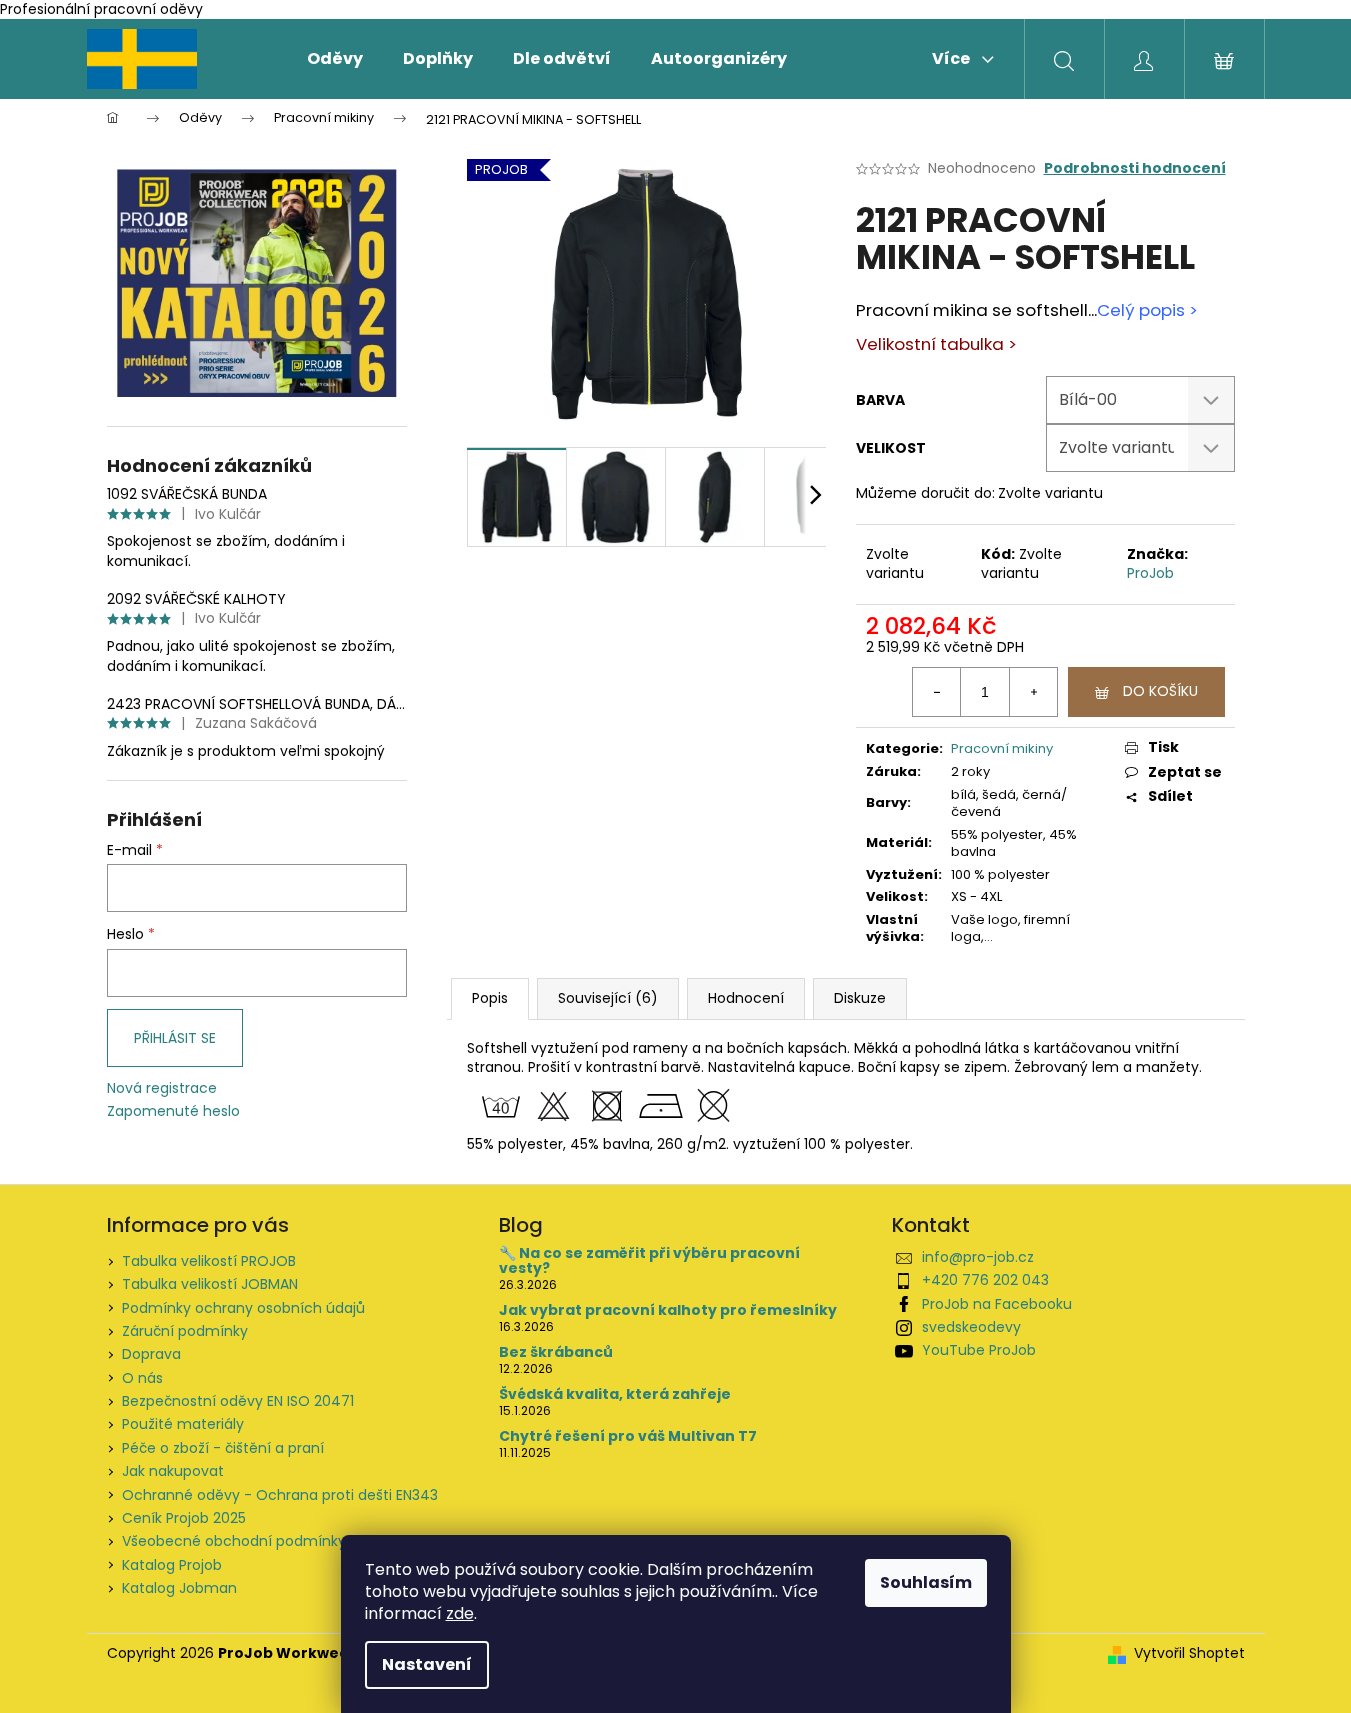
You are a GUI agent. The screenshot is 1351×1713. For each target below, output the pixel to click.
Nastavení (427, 1664)
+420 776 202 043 (985, 1280)
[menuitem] (335, 59)
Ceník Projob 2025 (184, 1518)
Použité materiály (183, 1424)
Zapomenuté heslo (173, 1111)
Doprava (151, 1354)
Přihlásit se (175, 1038)
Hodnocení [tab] (746, 998)
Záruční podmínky (185, 1331)
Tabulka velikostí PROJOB (209, 1261)
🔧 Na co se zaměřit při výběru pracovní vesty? (649, 1261)
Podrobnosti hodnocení (1135, 168)
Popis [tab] (490, 998)
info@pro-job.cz (978, 1257)
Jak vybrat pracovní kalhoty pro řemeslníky (668, 1310)
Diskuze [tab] (860, 998)
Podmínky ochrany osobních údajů (243, 1308)
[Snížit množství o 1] (937, 692)
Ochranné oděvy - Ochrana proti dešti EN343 (280, 1495)
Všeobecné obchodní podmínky (234, 1541)
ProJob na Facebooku (997, 1304)
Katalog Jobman (179, 1588)
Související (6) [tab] (608, 998)
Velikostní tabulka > (936, 344)
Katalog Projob (172, 1565)
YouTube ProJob (979, 1350)
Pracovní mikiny (1002, 748)
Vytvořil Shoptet (1189, 1653)
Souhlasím (926, 1582)
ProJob (1150, 573)
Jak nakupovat (173, 1471)
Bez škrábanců (556, 1352)
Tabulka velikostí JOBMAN (210, 1284)
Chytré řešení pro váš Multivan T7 (628, 1436)
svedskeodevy (971, 1327)
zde (460, 1613)
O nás (142, 1378)
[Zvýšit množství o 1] (1033, 692)
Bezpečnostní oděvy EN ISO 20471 (238, 1401)
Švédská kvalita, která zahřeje (615, 1394)
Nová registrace (162, 1088)
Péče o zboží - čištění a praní (223, 1448)
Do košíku (1160, 691)
